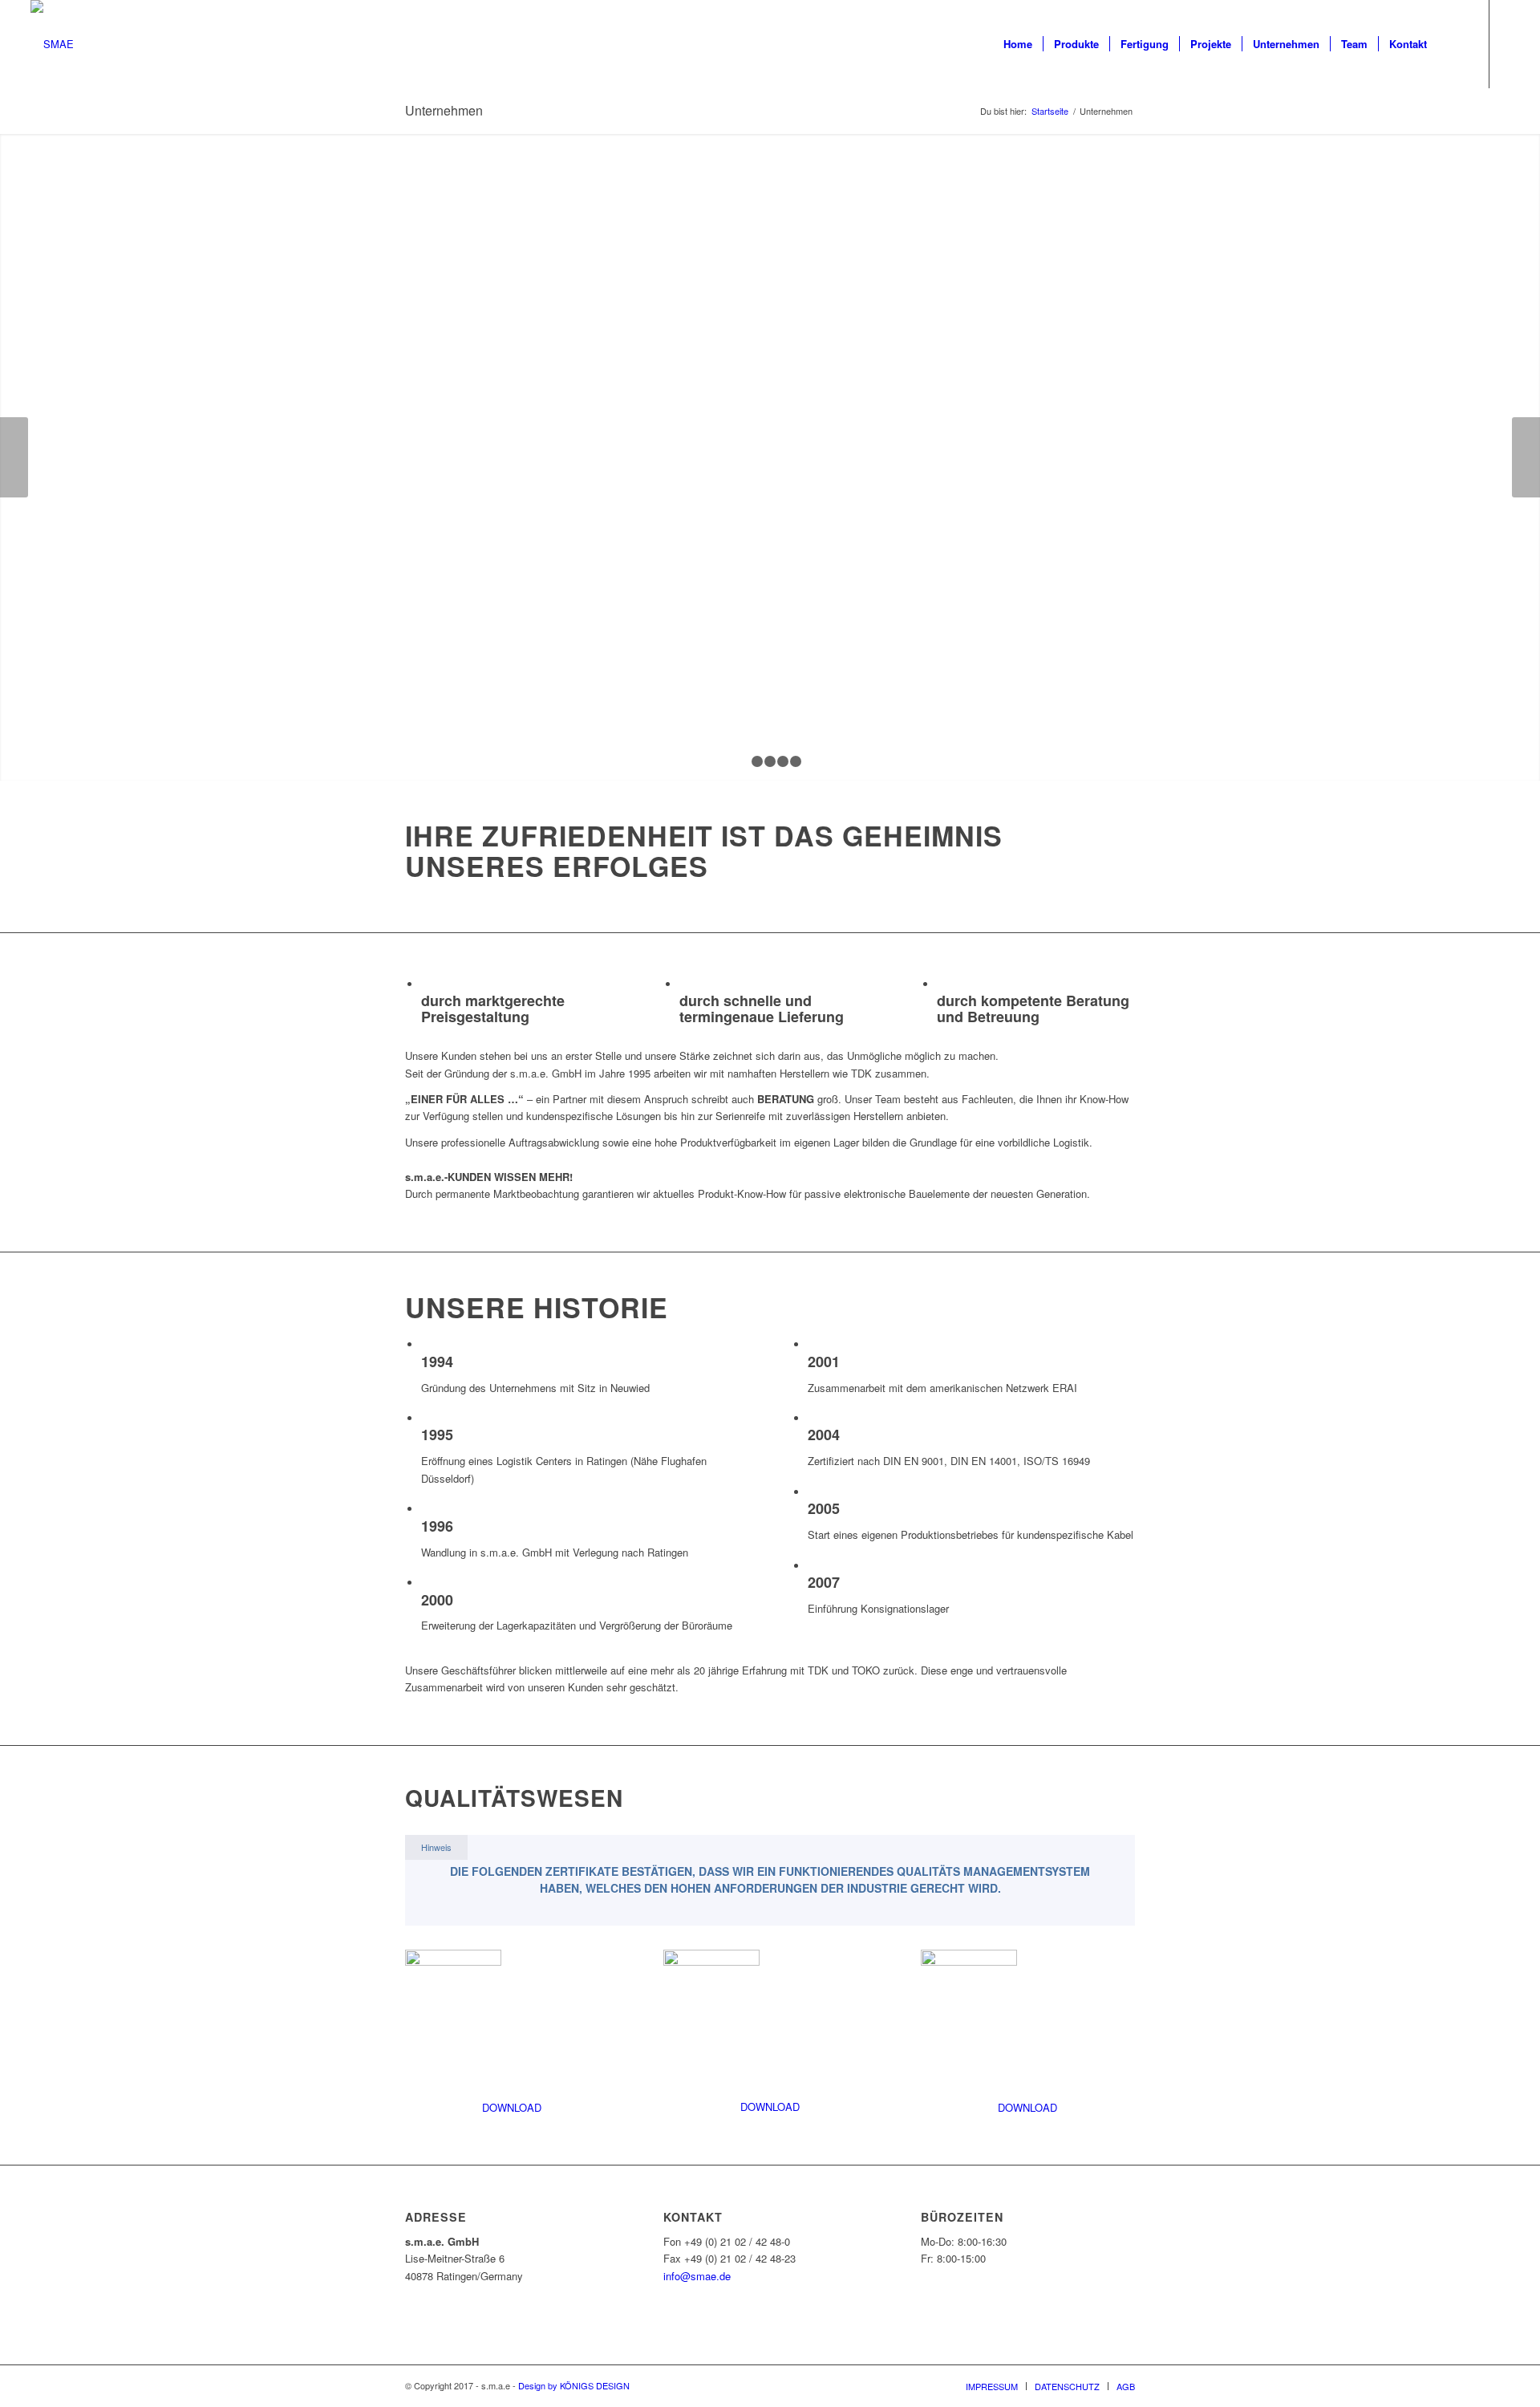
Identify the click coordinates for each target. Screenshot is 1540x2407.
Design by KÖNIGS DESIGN (574, 2385)
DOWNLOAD (512, 2107)
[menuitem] (1018, 44)
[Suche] (1453, 44)
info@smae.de (697, 2276)
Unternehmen (444, 110)
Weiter (1526, 457)
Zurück (14, 457)
